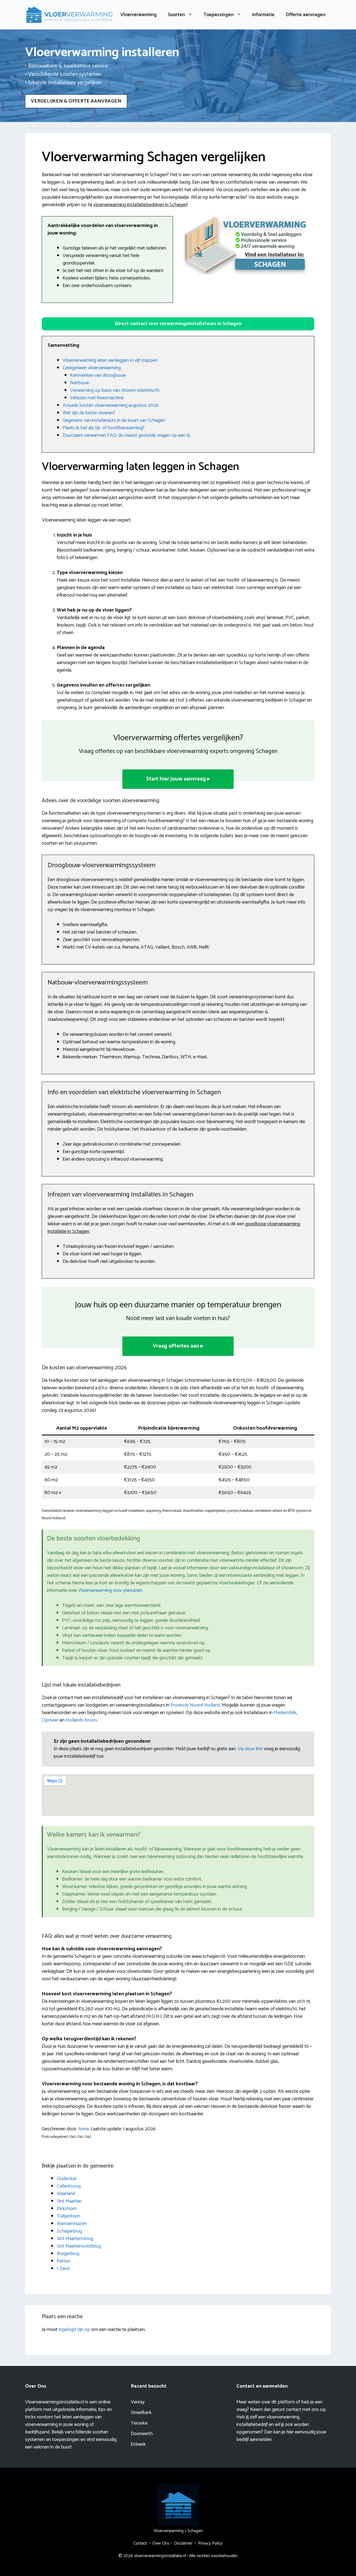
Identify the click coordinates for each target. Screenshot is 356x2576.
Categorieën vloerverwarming (92, 368)
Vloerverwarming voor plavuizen (110, 1590)
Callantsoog (69, 2186)
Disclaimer (183, 2543)
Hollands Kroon (81, 1720)
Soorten (176, 15)
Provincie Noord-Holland (195, 1705)
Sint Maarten (69, 2201)
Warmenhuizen (72, 2224)
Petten (64, 2261)
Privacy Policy (210, 2543)
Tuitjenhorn (68, 2216)
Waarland (66, 2194)
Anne (83, 2129)
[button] (178, 324)
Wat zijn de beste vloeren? (89, 413)
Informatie (263, 15)
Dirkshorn (67, 2209)
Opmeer (50, 1720)
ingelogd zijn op (74, 2330)
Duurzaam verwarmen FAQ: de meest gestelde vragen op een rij (126, 435)
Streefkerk (141, 2413)
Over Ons (161, 2543)
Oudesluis (67, 2179)
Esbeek (138, 2444)
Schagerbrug (69, 2231)
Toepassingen (219, 15)
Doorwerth (142, 2434)
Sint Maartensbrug (75, 2239)
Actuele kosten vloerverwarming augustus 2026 (111, 405)
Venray (138, 2402)
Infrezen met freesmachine (97, 398)
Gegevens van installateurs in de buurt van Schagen (114, 420)
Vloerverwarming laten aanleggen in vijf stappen (110, 360)
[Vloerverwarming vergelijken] (70, 14)
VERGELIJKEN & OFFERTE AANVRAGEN (76, 101)
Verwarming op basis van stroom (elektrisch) (115, 390)
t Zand (63, 2269)
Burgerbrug (68, 2254)
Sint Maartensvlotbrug (79, 2246)
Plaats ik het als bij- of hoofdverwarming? (104, 428)
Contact (140, 2543)
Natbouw (80, 383)
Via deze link (251, 1749)
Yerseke (139, 2423)
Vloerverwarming (139, 15)
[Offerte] (246, 245)
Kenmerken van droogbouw (98, 375)
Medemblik (285, 1713)
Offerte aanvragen (306, 15)
